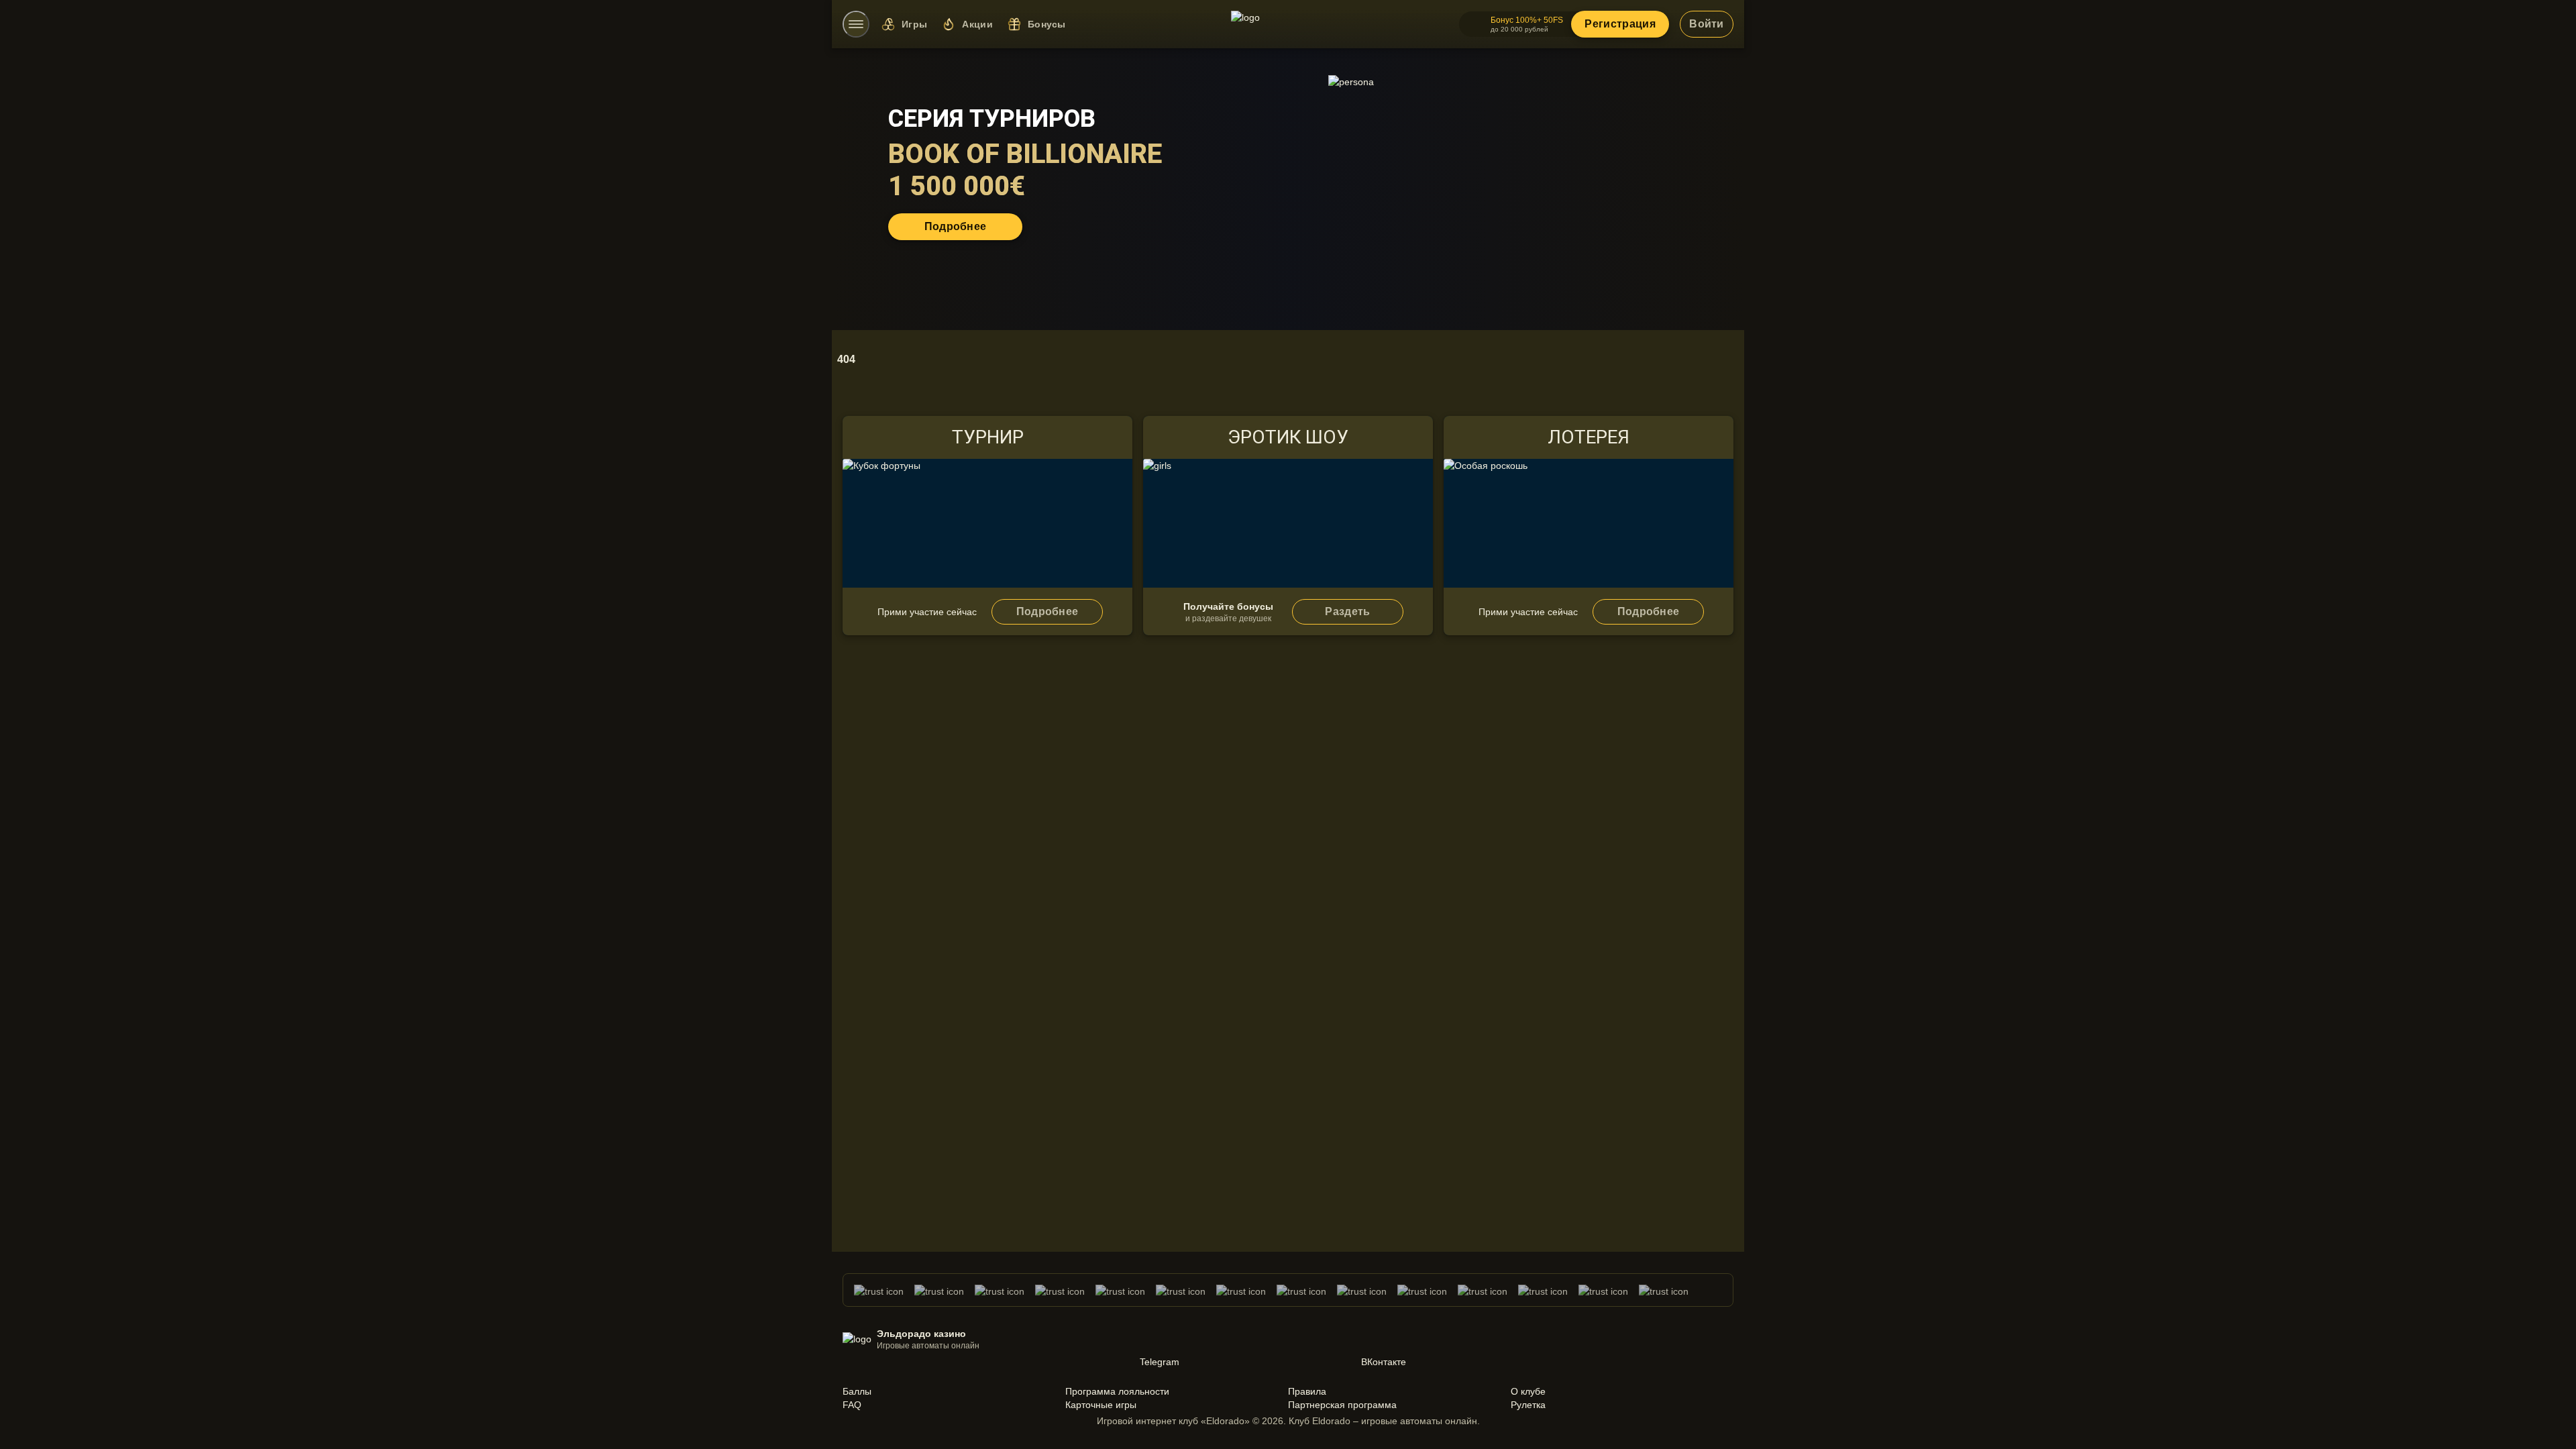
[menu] (856, 24)
